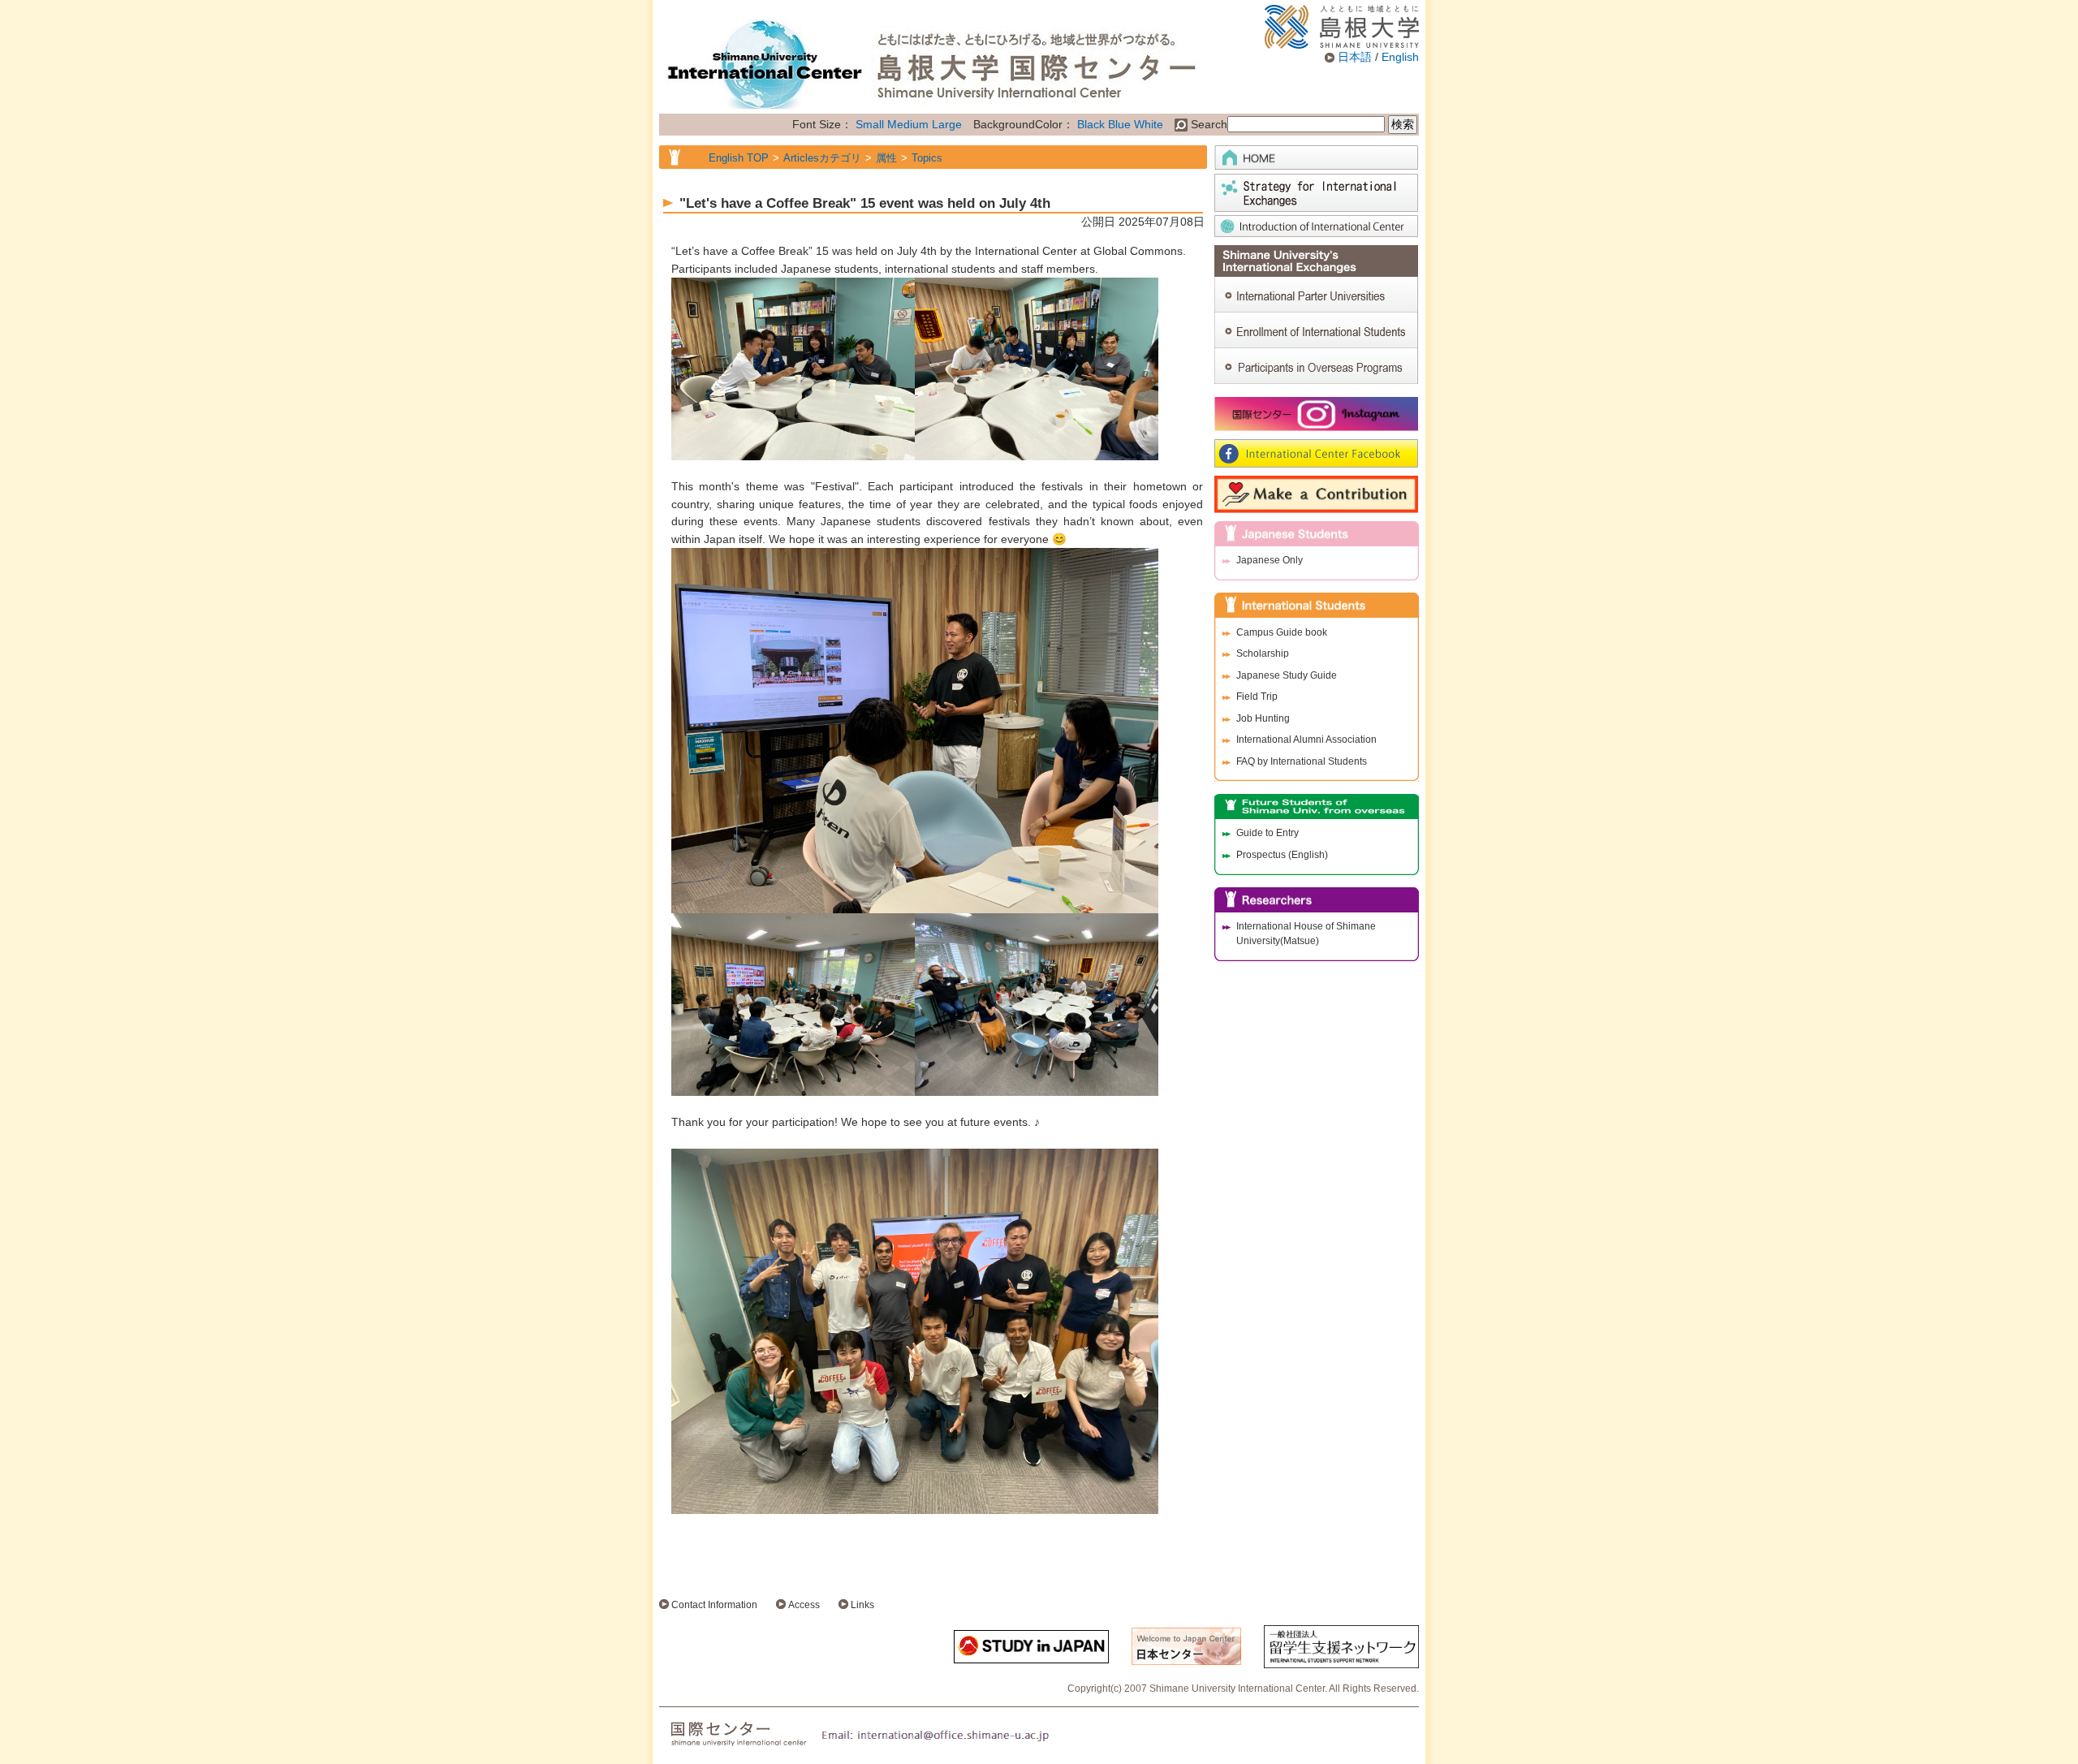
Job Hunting (1263, 718)
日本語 (1355, 57)
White (1149, 124)
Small (870, 124)
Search (1207, 124)
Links (862, 1605)
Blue (1119, 124)
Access (804, 1605)
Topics (927, 158)
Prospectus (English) (1282, 855)
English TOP (739, 158)
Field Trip (1257, 697)
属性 (886, 158)
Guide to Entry (1267, 833)
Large (947, 124)
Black (1091, 124)
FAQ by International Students (1302, 761)
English (1400, 57)
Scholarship (1263, 653)
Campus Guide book (1282, 632)
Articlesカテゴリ (822, 158)
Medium (908, 124)
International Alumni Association (1306, 740)
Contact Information (714, 1605)
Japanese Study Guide (1287, 675)
